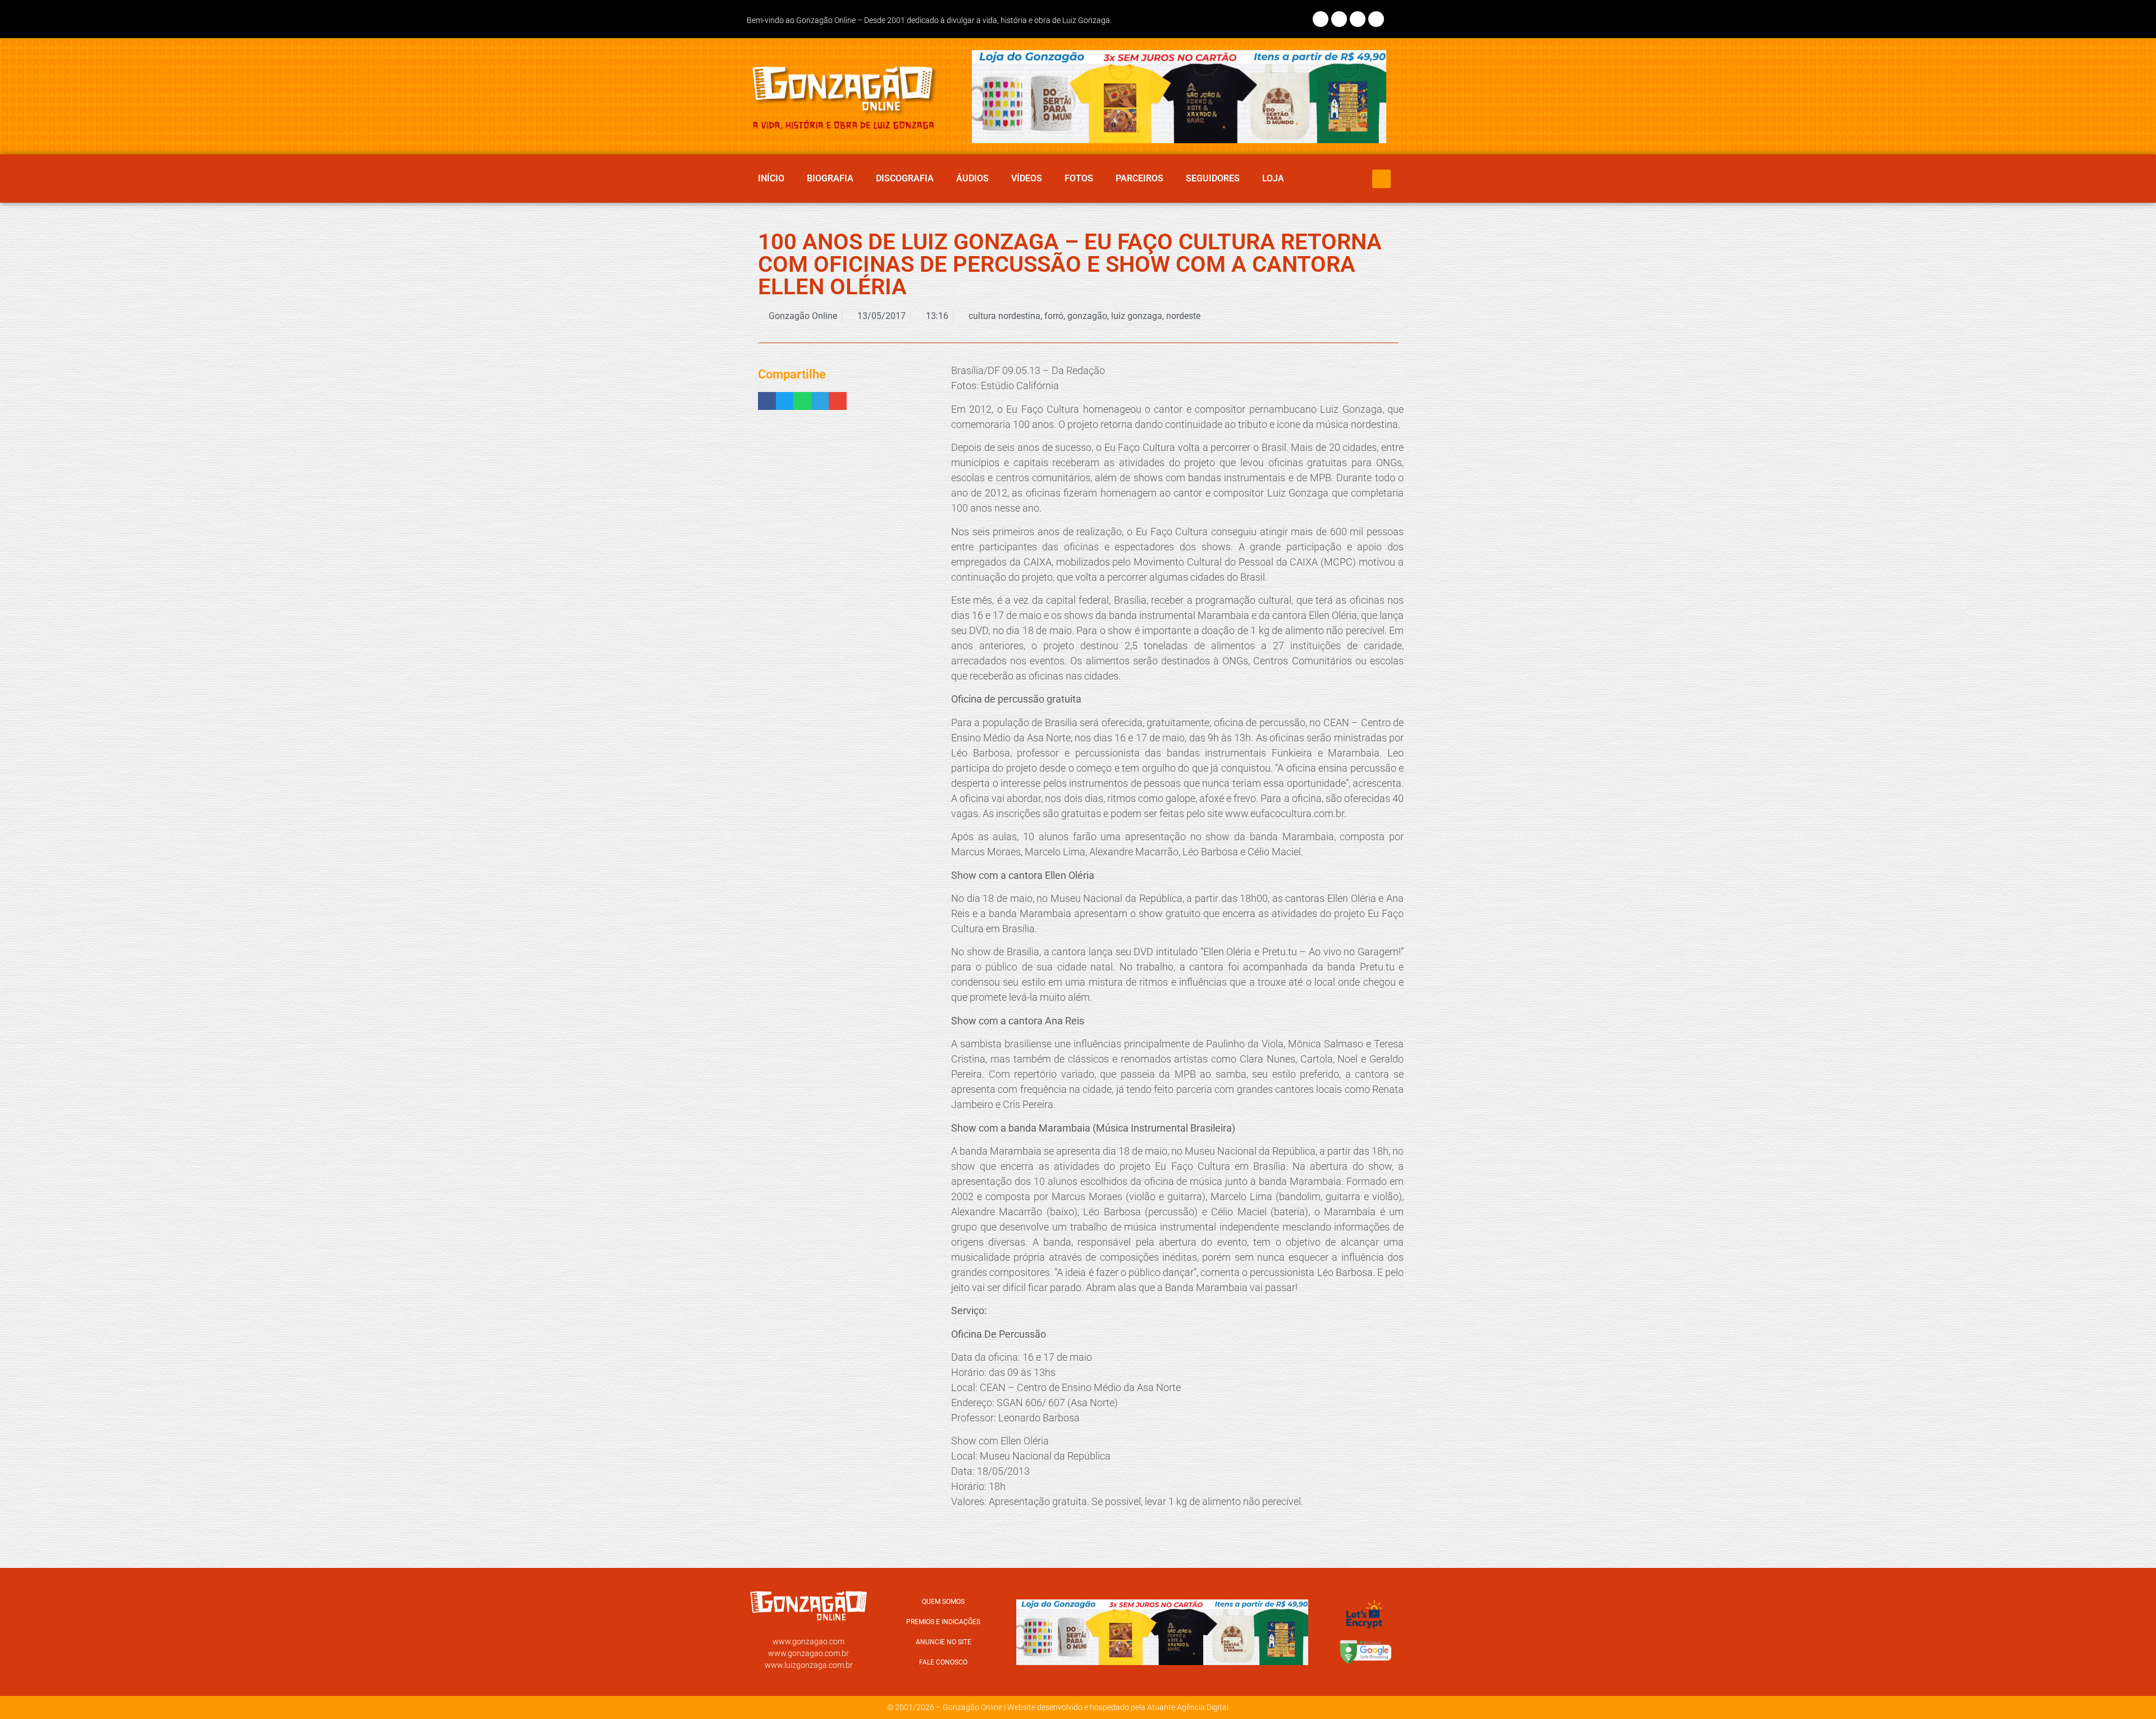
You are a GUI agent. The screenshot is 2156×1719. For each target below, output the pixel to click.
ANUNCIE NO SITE (944, 1642)
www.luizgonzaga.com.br (809, 1665)
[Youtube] (1376, 19)
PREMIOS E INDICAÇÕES (943, 1622)
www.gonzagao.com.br (808, 1653)
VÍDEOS (1027, 178)
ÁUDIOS (972, 178)
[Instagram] (1339, 19)
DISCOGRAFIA (905, 178)
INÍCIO (771, 178)
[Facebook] (1321, 19)
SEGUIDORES (1213, 178)
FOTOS (1079, 178)
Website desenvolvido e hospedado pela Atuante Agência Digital (1118, 1707)
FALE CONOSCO (943, 1662)
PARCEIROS (1139, 178)
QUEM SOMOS (943, 1602)
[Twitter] (1358, 19)
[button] (1381, 179)
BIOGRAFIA (830, 178)
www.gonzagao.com (808, 1642)
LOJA (1273, 178)
